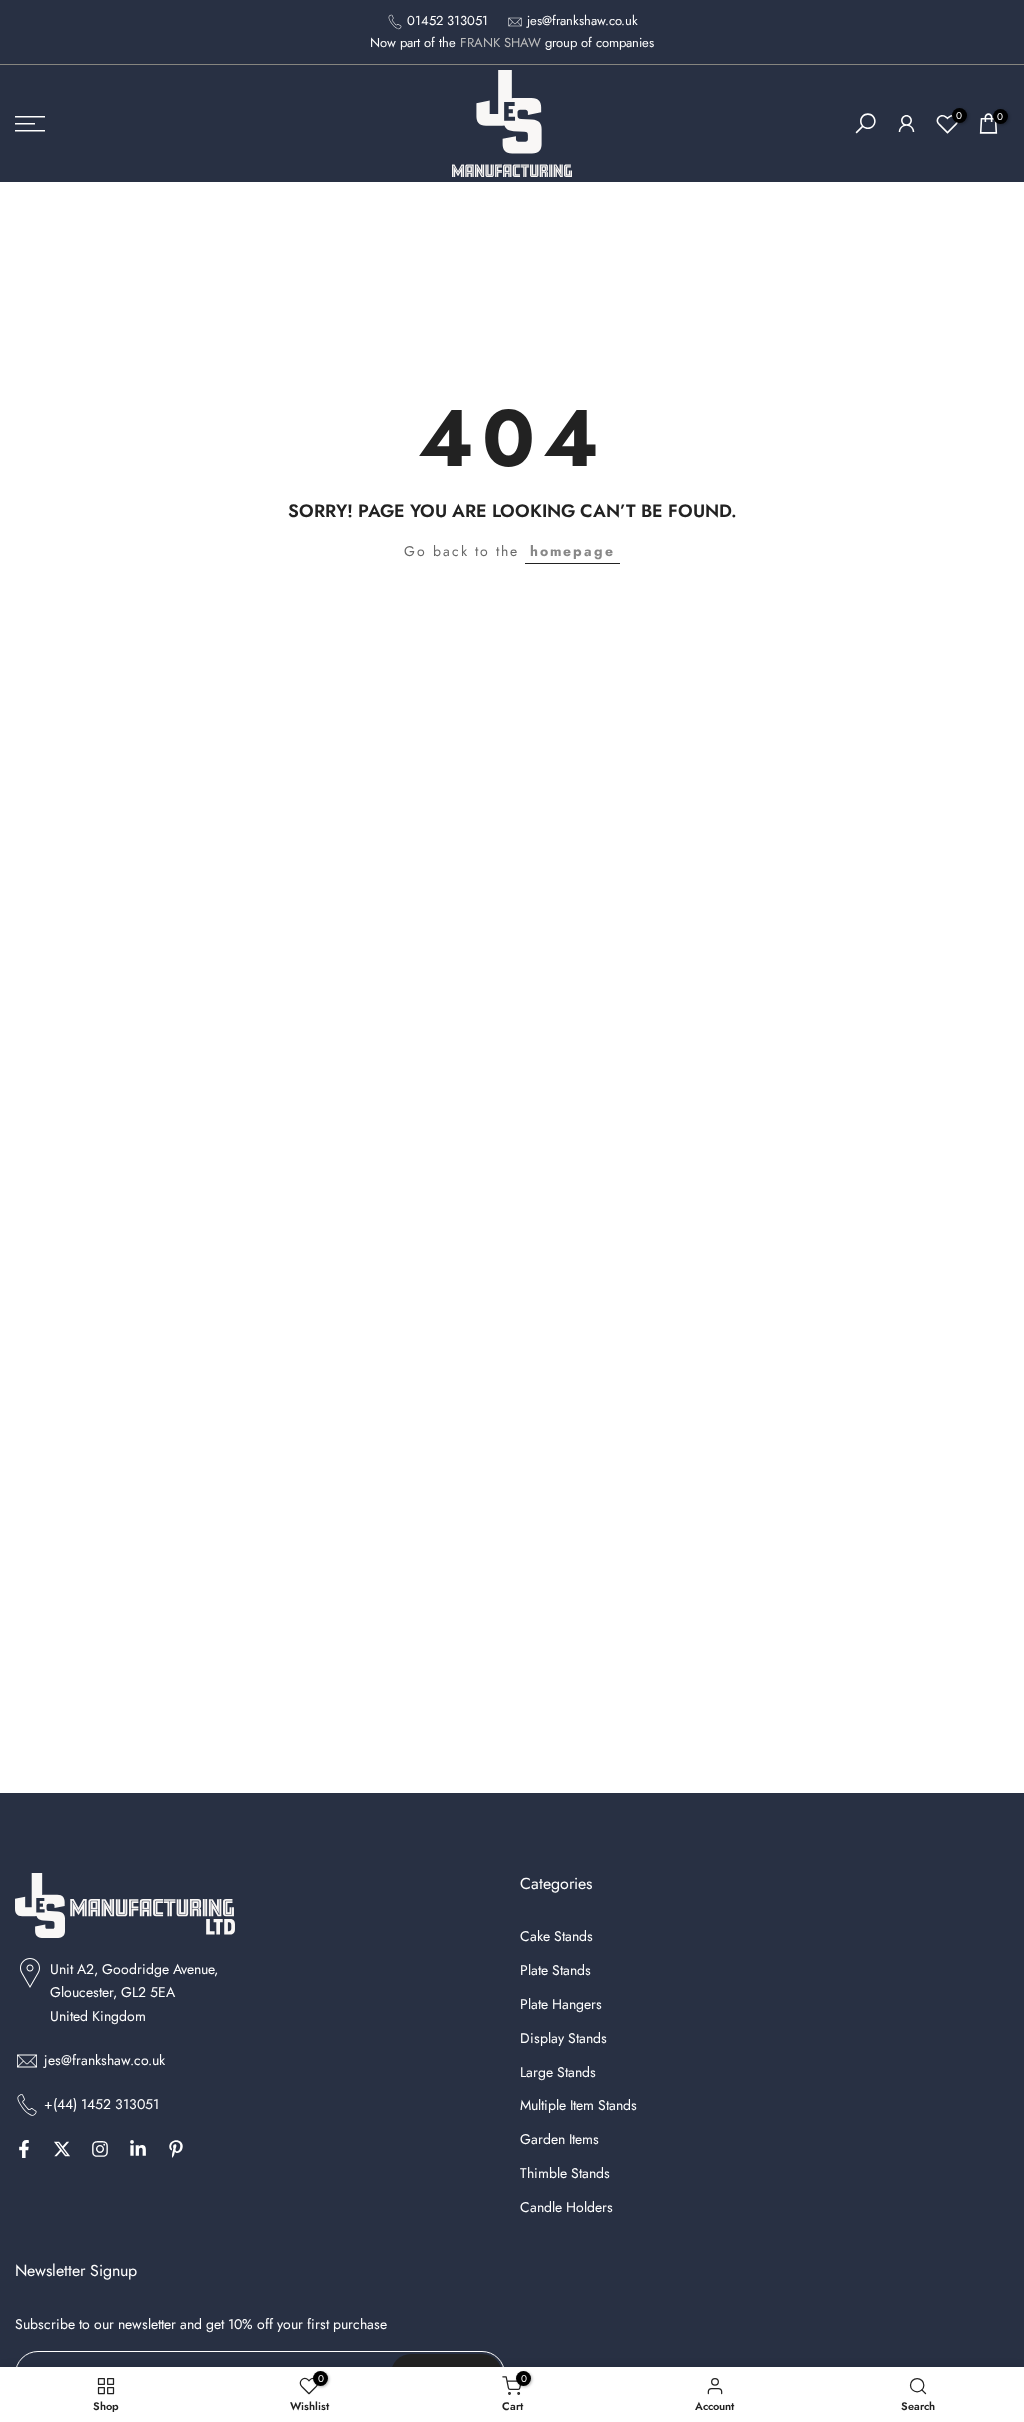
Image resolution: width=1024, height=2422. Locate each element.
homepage (572, 551)
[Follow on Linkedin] (138, 2149)
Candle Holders (566, 2207)
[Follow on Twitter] (62, 2149)
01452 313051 (447, 20)
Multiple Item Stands (578, 2105)
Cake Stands (556, 1936)
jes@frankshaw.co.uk (582, 20)
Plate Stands (555, 1970)
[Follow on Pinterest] (176, 2149)
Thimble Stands (565, 2173)
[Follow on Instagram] (100, 2149)
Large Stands (558, 2072)
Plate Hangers (561, 2004)
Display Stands (563, 2038)
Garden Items (559, 2139)
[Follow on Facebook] (24, 2149)
